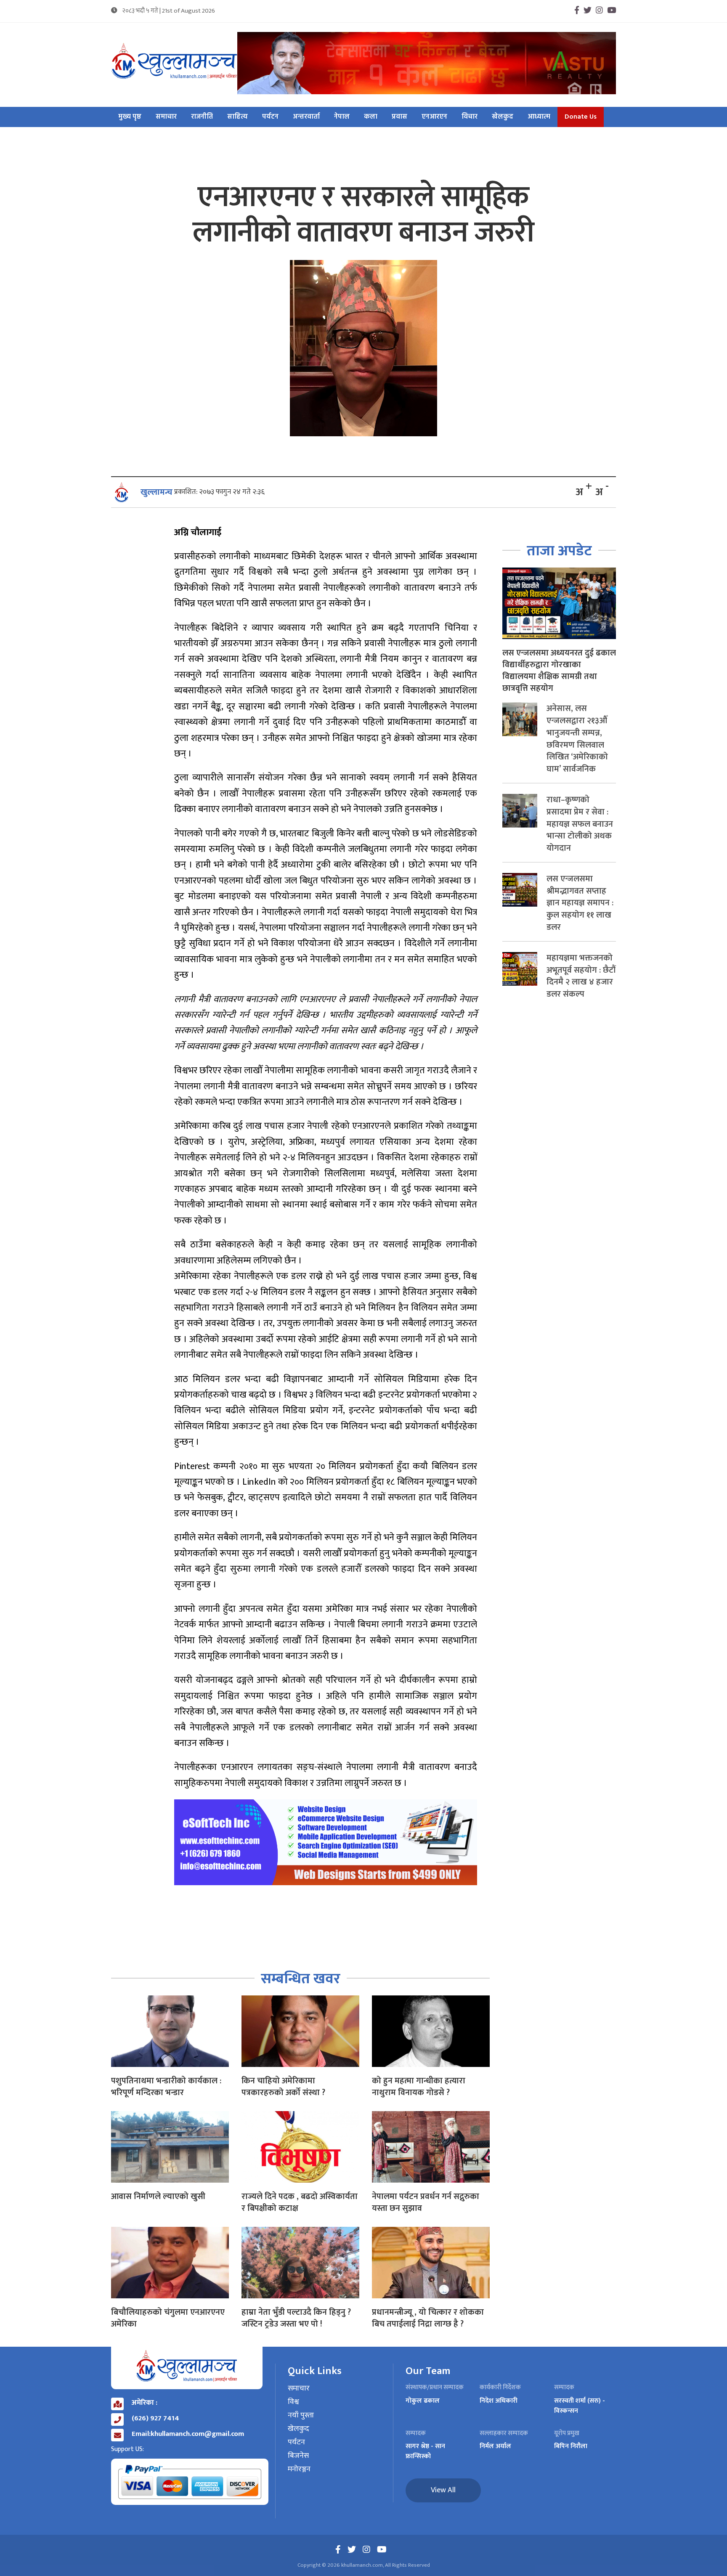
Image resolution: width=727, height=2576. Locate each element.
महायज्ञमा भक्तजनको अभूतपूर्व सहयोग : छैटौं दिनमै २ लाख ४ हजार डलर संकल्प (581, 976)
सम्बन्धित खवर (301, 1979)
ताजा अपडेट (559, 551)
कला (371, 117)
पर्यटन (270, 117)
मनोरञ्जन (299, 2470)
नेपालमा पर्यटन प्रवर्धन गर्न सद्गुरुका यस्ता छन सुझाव (426, 2202)
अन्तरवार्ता (306, 117)
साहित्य (237, 117)
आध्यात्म (539, 117)
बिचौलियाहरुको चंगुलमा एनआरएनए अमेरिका (168, 2318)
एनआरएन (434, 117)
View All (443, 2490)
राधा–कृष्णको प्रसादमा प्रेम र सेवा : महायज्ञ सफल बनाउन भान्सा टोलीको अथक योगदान (580, 824)
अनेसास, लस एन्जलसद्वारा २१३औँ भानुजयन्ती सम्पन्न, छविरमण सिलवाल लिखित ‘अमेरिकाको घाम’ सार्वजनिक (577, 739)
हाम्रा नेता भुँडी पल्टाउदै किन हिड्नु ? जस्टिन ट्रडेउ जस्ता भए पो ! (296, 2318)
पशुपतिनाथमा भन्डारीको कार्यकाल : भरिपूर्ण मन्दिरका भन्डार (166, 2087)
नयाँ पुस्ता (301, 2416)
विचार (470, 117)
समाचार (166, 117)
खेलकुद (503, 117)
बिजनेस (298, 2456)
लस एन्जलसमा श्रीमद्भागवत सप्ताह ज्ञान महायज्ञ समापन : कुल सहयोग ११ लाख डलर (580, 903)
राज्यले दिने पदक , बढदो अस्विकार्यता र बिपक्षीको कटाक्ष (300, 2202)
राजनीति (202, 117)
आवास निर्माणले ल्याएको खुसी (158, 2197)
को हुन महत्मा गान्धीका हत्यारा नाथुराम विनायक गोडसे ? (419, 2087)
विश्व (293, 2402)
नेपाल (342, 117)
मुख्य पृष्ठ (130, 117)
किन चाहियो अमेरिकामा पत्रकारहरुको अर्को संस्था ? (283, 2087)
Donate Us (581, 117)
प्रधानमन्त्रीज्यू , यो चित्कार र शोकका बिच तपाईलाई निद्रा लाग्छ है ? (428, 2318)
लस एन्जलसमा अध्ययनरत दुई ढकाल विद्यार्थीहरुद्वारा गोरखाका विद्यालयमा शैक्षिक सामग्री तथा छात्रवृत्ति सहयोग (559, 671)
